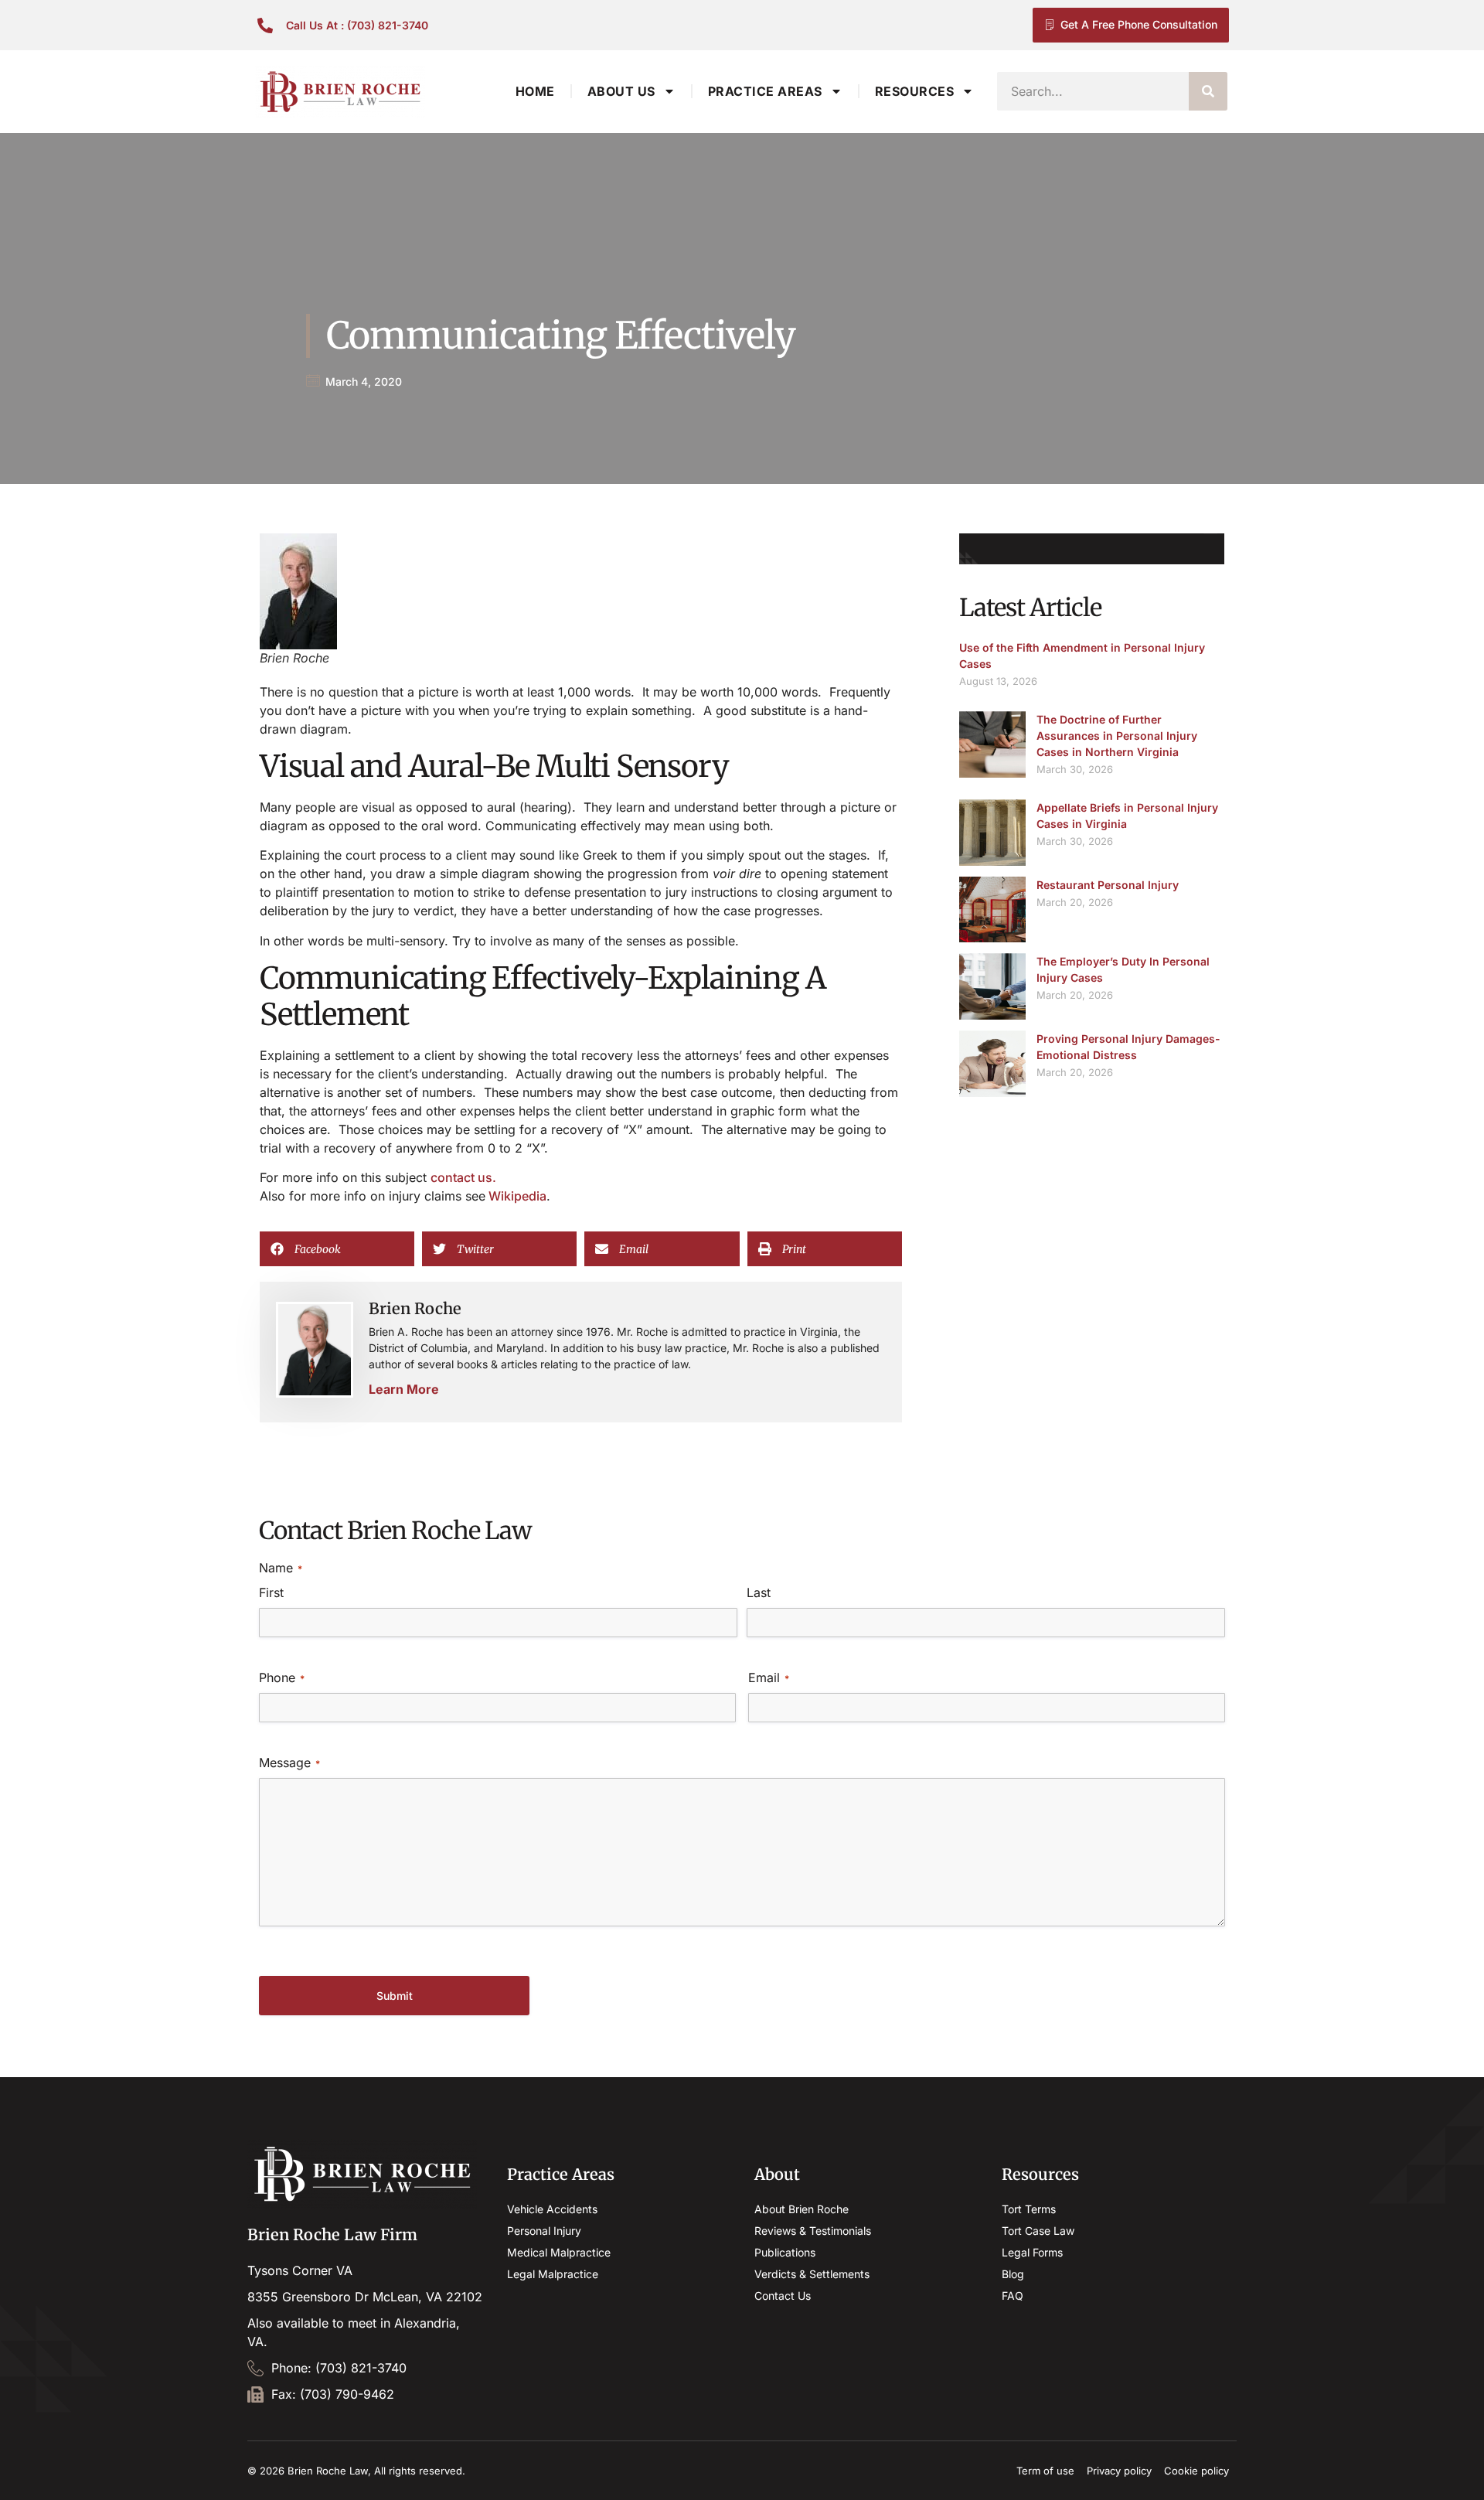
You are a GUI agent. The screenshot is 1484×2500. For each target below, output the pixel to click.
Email (769, 1677)
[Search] (1208, 91)
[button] (337, 1249)
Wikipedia (516, 1196)
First (271, 1592)
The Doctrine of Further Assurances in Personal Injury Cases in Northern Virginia (1117, 736)
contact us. (463, 1177)
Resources (915, 91)
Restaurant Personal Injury (1108, 885)
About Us (621, 91)
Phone (282, 1677)
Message (289, 1763)
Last (759, 1592)
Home (535, 91)
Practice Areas (765, 91)
